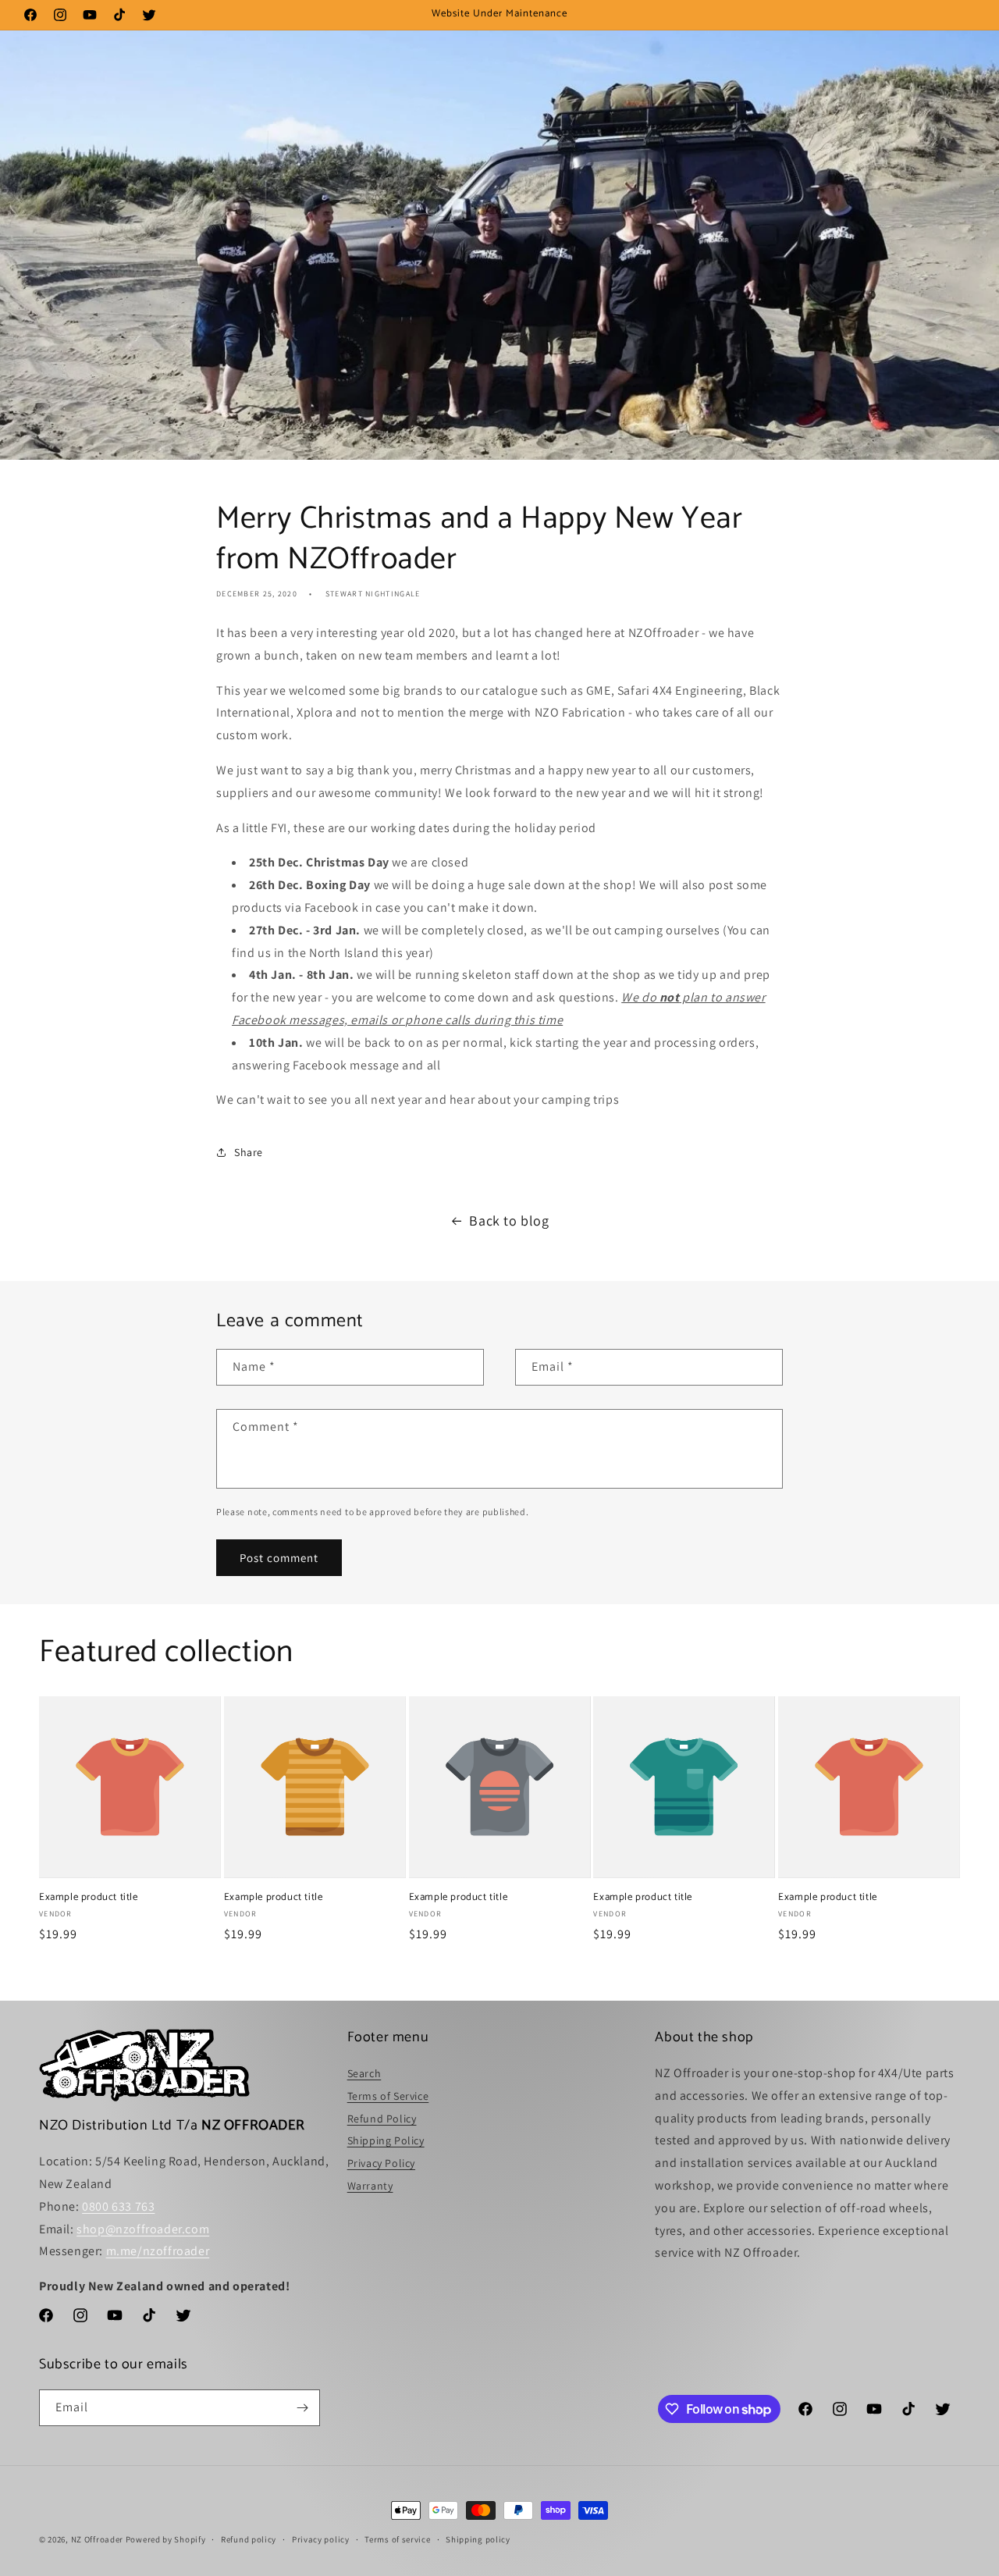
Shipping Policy (386, 2140)
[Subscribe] (302, 2408)
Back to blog (509, 1220)
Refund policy (249, 2539)
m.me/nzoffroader (158, 2251)
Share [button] (249, 1152)
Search (364, 2073)
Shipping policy (478, 2539)
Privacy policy (321, 2539)
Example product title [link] (89, 1898)
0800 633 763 (118, 2206)
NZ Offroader (97, 2539)
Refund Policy (382, 2119)
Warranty (370, 2186)
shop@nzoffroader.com (143, 2229)
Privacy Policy (381, 2163)
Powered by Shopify (166, 2539)
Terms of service (397, 2539)
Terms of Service (388, 2096)
